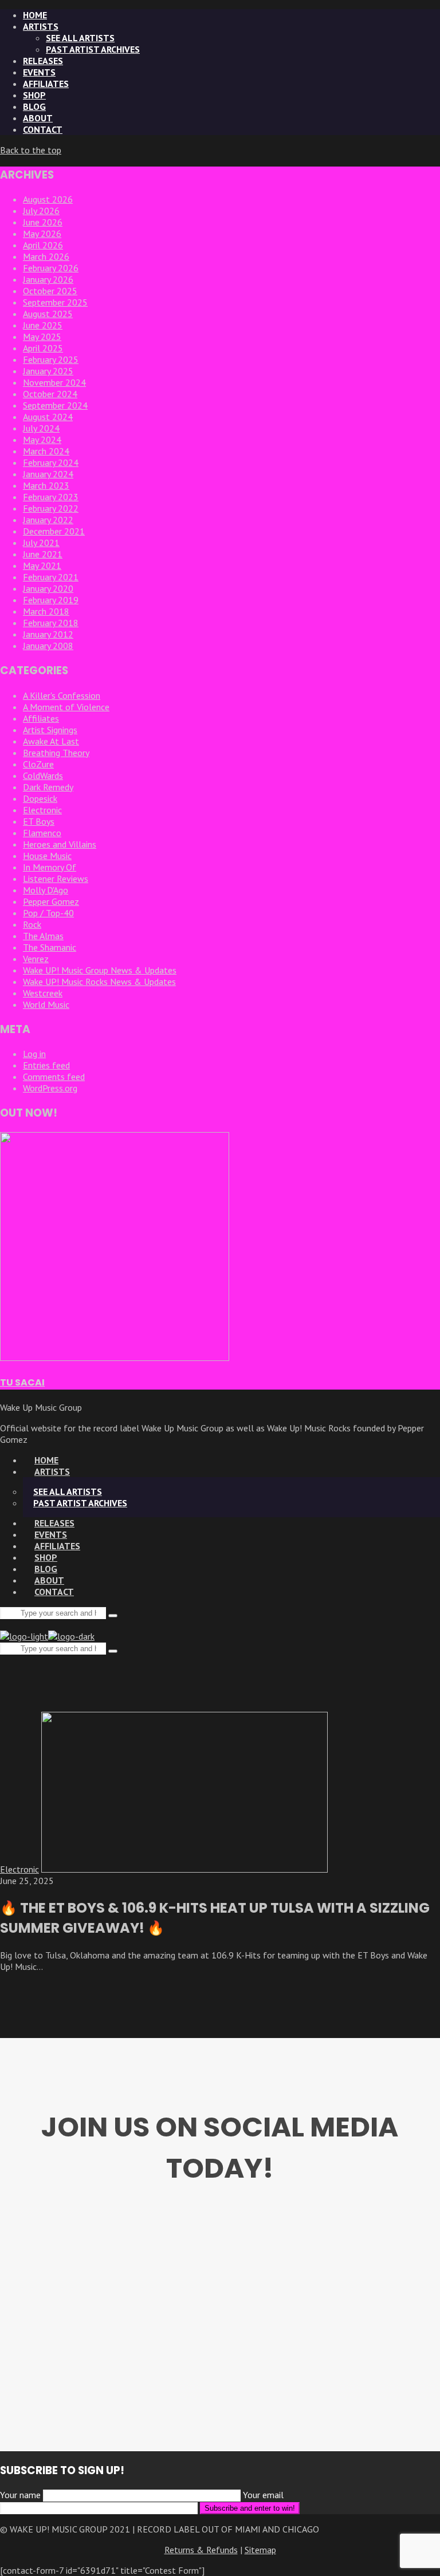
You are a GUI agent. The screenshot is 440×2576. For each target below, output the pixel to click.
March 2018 (46, 611)
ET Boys (39, 821)
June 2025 (43, 325)
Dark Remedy (48, 787)
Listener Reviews (56, 879)
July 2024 (41, 428)
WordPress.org (50, 1088)
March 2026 (46, 256)
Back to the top (31, 150)
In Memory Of (50, 867)
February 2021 (51, 577)
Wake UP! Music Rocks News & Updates (99, 982)
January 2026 (48, 279)
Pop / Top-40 (48, 913)
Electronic (42, 810)
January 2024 (48, 474)
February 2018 (51, 623)
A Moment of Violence (66, 707)
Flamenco (42, 833)
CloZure (38, 764)
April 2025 (43, 348)
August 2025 (48, 314)
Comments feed (54, 1077)
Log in (34, 1054)
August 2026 (48, 199)
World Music (46, 1004)
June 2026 (43, 222)
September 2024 (55, 405)
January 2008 (48, 646)
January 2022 (48, 520)
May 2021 (42, 565)
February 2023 (51, 497)
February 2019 (51, 600)
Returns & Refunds (201, 2550)
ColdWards (43, 775)
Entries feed (46, 1065)
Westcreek (43, 993)
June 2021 (43, 554)
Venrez (36, 959)
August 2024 (48, 417)
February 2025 (51, 359)
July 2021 (41, 543)
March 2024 (46, 451)
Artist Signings (50, 730)
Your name (21, 2495)
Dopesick (40, 798)
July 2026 (41, 211)
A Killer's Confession (62, 695)
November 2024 (54, 382)
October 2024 (50, 394)
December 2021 (54, 531)
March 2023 (46, 485)
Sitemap (260, 2550)
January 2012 (48, 634)
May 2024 (42, 440)
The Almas (43, 936)
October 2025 (50, 291)
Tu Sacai (22, 1382)
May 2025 (42, 337)
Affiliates (41, 718)
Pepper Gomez (51, 901)
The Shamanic (50, 947)
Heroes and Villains (60, 844)
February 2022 (51, 508)
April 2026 (43, 245)
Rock (32, 924)
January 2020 (48, 588)
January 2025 (48, 371)
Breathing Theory (56, 753)
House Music (47, 856)
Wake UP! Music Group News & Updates (100, 970)
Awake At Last (51, 741)
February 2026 (51, 268)
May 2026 (42, 234)
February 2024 (51, 462)
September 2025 (55, 302)
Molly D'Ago (46, 890)
